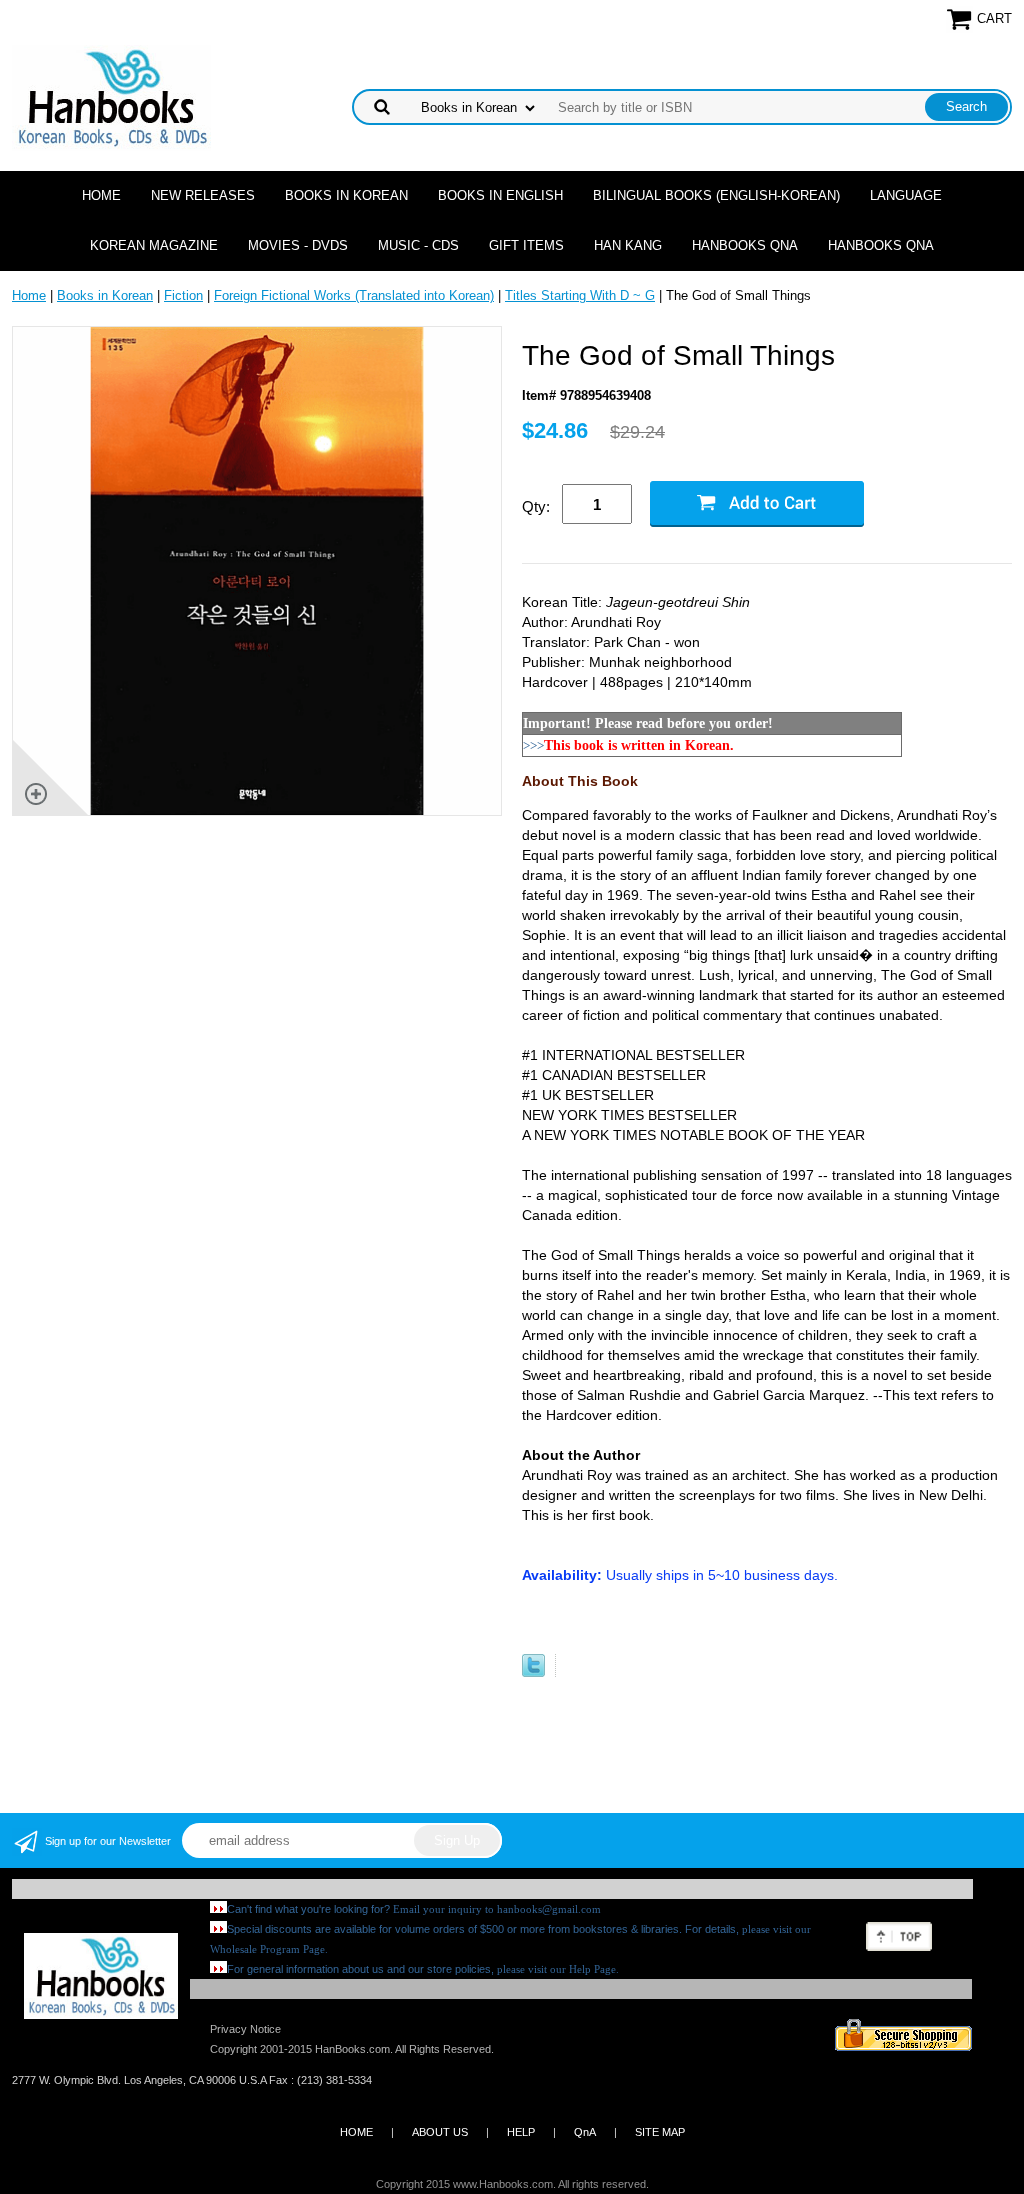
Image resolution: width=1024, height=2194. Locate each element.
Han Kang (628, 245)
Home (101, 195)
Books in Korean (346, 195)
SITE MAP (660, 2132)
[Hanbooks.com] (111, 96)
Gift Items (526, 245)
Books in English (500, 195)
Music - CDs (418, 245)
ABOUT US (440, 2132)
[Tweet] (533, 1672)
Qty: (536, 506)
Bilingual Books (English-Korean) (716, 195)
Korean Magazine (154, 245)
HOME (356, 2132)
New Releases (203, 195)
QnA (585, 2132)
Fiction (183, 295)
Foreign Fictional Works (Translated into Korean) (354, 295)
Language (906, 195)
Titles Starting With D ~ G (580, 295)
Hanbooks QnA (745, 245)
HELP (521, 2132)
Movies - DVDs (298, 245)
